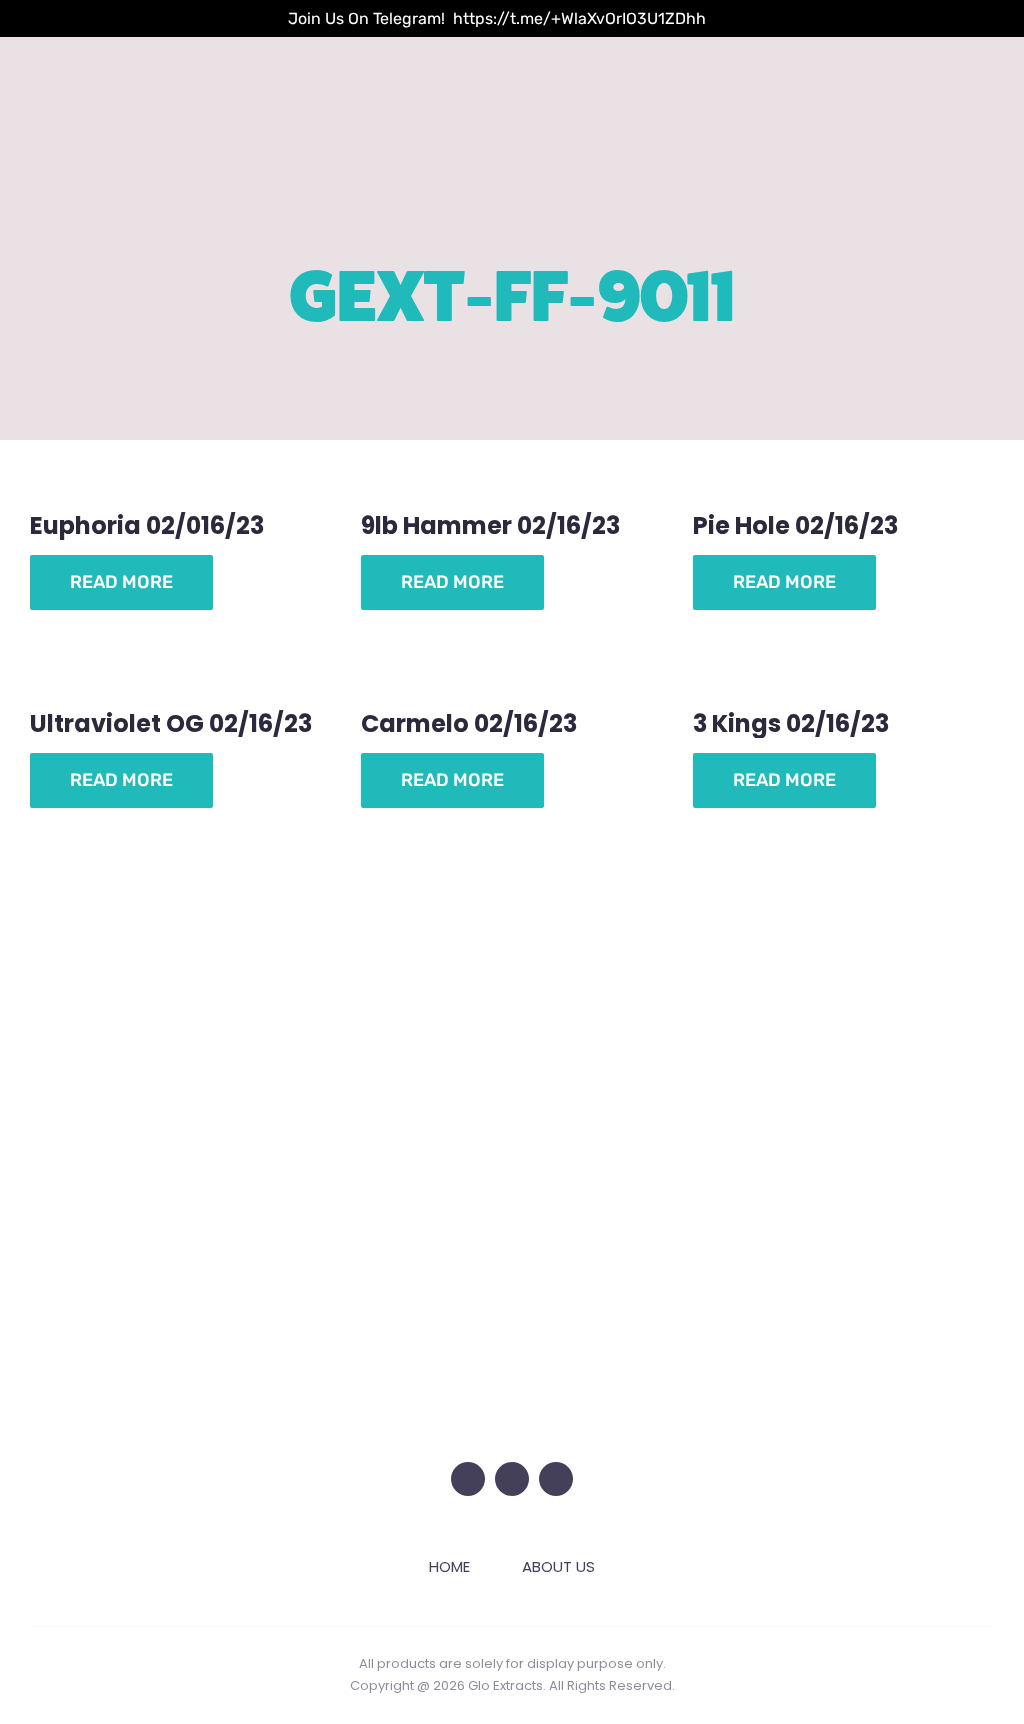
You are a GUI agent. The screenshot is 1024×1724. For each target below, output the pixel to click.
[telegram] (556, 1479)
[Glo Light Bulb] (512, 1302)
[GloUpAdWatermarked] (512, 916)
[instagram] (512, 1479)
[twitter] (468, 1479)
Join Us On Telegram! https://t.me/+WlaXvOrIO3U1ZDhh (497, 18)
